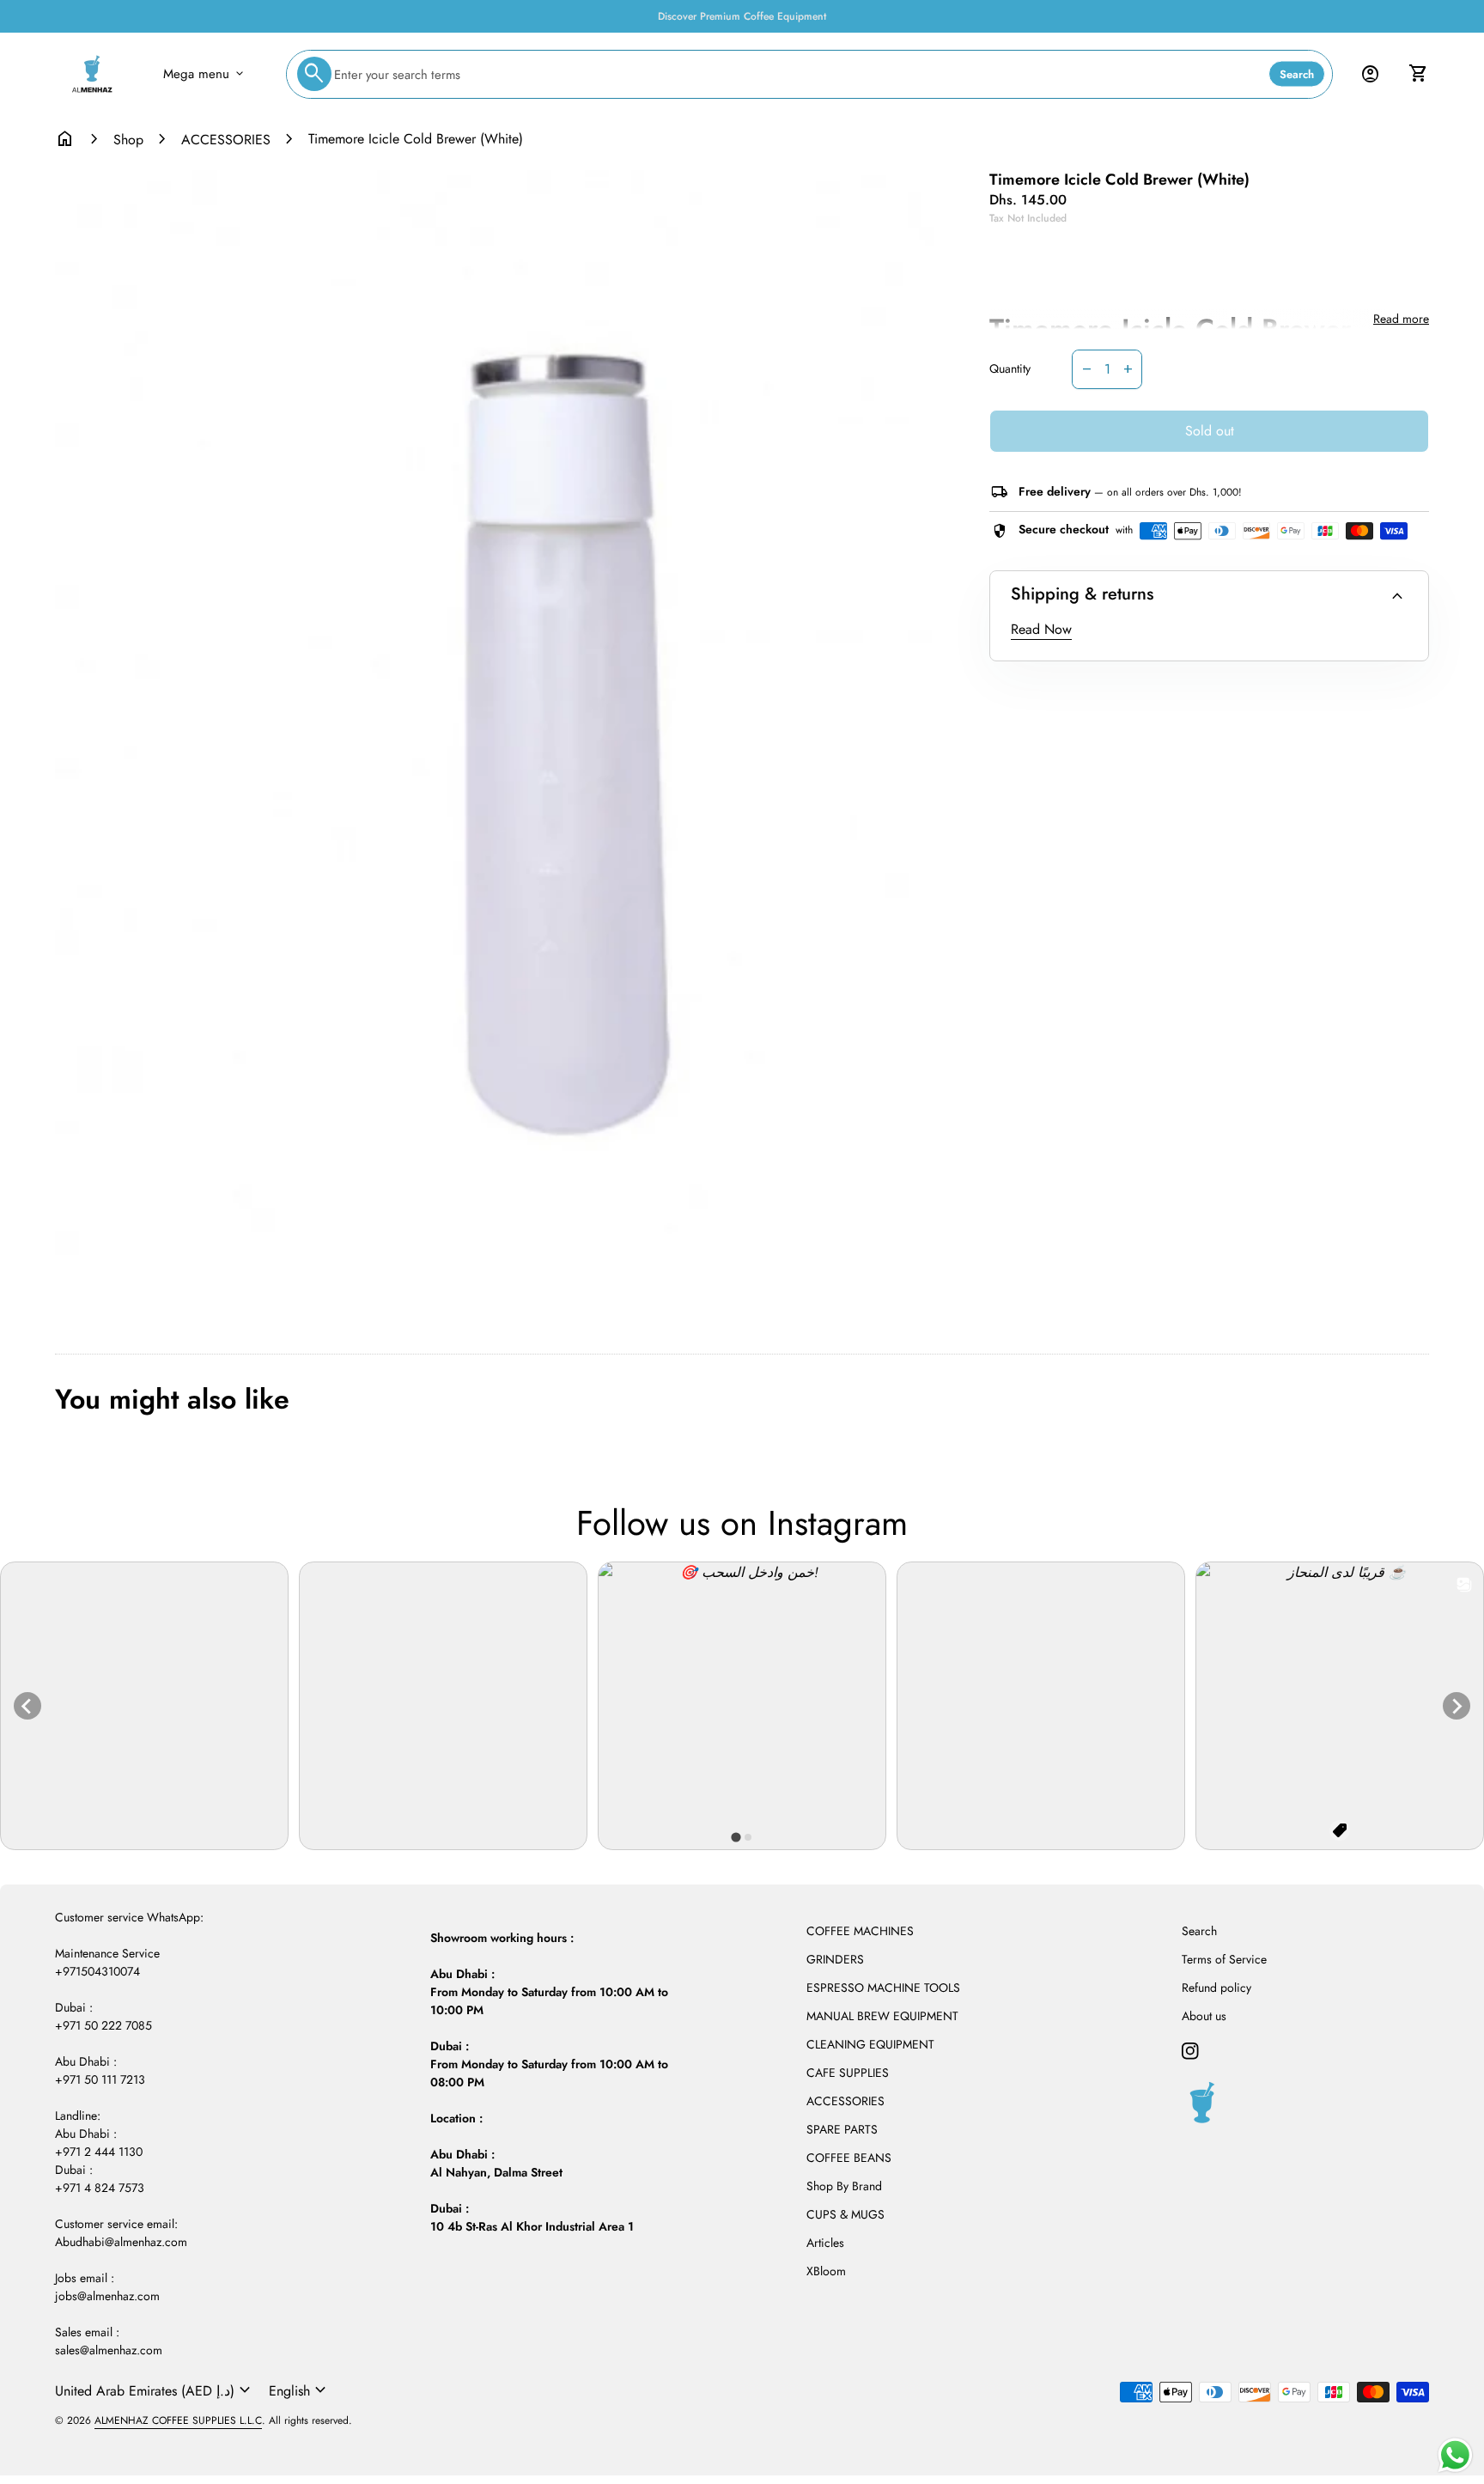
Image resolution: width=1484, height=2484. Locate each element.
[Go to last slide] (27, 1706)
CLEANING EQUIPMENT (870, 2044)
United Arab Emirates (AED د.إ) (155, 2390)
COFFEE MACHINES (860, 1931)
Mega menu (205, 74)
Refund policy (1216, 1988)
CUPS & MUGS (845, 2214)
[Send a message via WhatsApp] (1455, 2455)
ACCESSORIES (226, 140)
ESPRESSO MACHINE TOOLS (883, 1988)
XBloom (826, 2271)
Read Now (1041, 629)
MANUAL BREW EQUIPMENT (882, 2016)
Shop (128, 140)
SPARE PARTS (842, 2129)
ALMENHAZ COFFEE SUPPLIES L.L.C (178, 2420)
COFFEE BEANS (849, 2158)
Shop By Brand (844, 2186)
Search (1297, 74)
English (300, 2390)
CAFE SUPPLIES (848, 2073)
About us (1204, 2016)
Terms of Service (1224, 1959)
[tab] (736, 1838)
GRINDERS (835, 1959)
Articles (825, 2243)
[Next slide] (1457, 1706)
